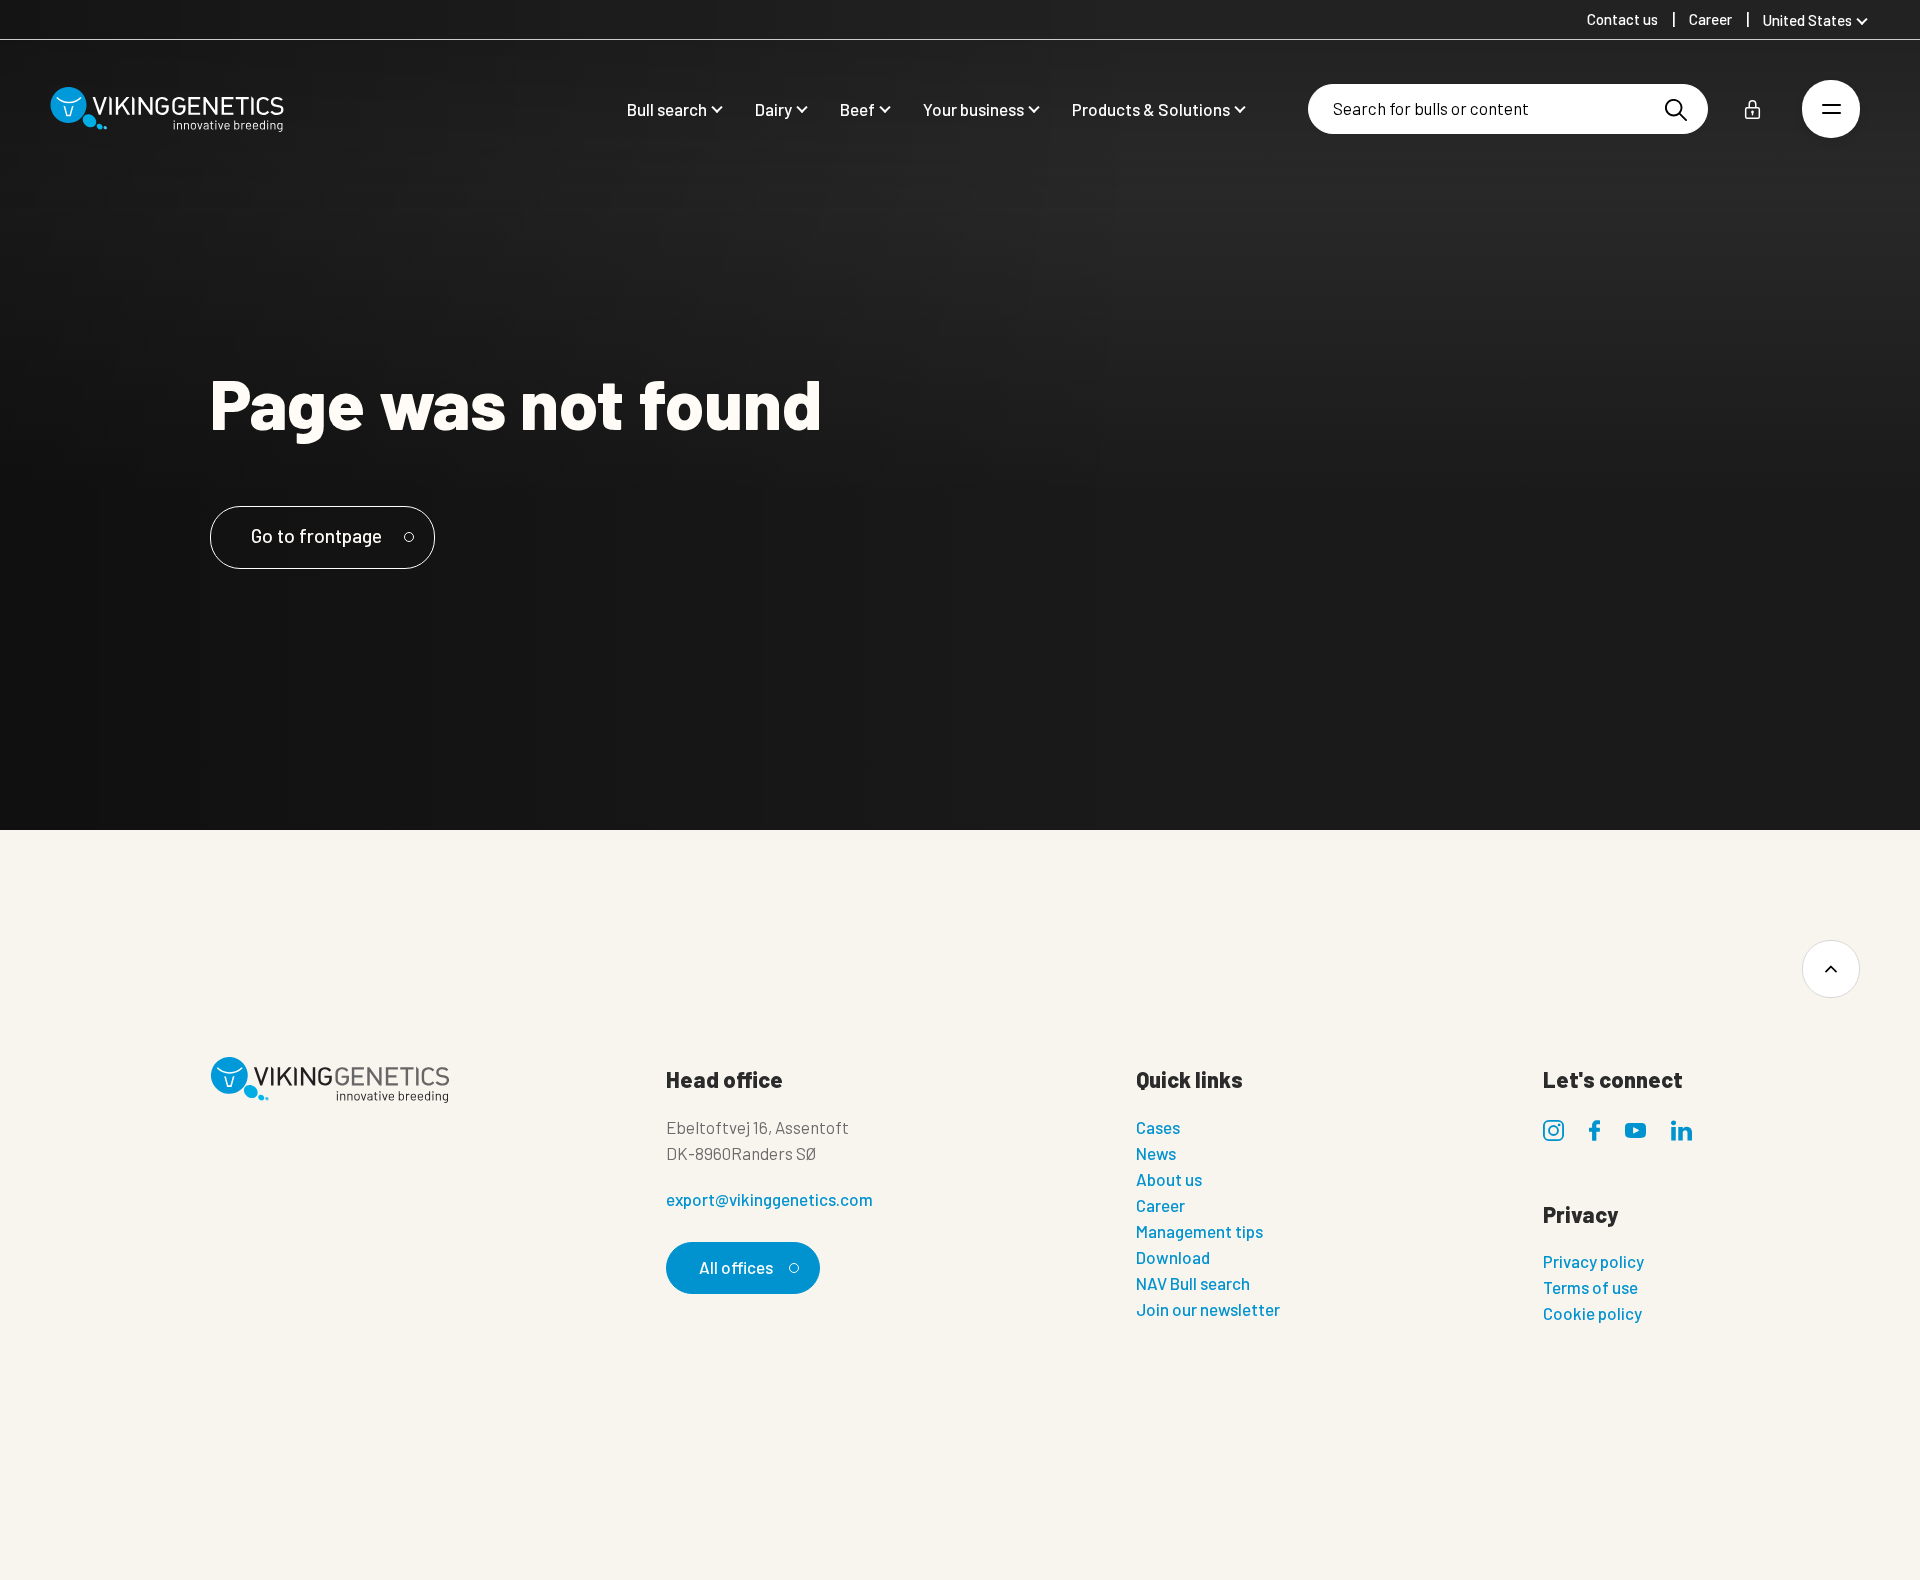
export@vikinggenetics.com (769, 1199)
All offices (736, 1267)
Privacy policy (1593, 1261)
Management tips (1199, 1231)
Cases (1158, 1127)
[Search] (1676, 109)
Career (1160, 1205)
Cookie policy (1592, 1313)
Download (1173, 1257)
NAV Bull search (1193, 1283)
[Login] (1752, 109)
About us (1169, 1179)
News (1156, 1153)
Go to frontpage (316, 535)
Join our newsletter (1208, 1309)
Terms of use (1590, 1287)
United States (1807, 20)
